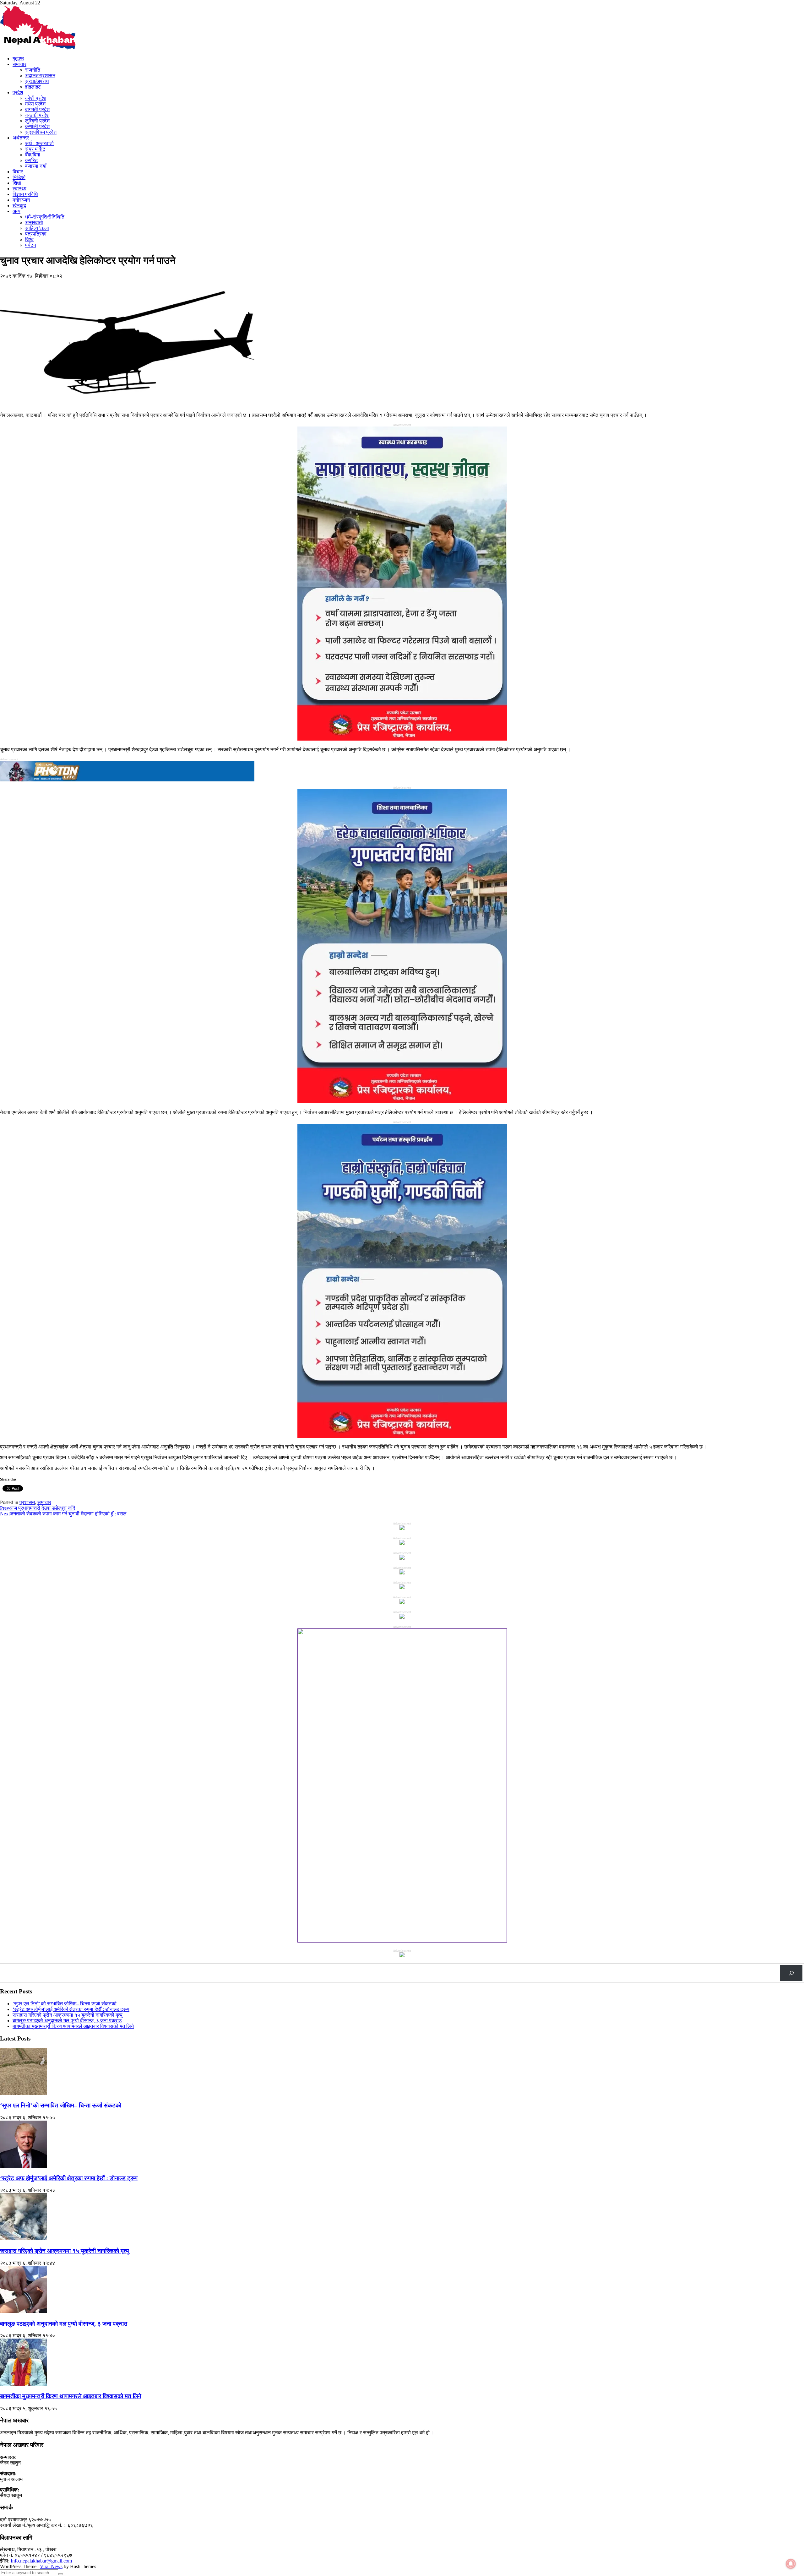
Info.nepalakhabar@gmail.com (41, 2561)
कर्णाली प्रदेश (37, 126)
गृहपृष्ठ (18, 59)
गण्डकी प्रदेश (37, 115)
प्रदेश (18, 92)
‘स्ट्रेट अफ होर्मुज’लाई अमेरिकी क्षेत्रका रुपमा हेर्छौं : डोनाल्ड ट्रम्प (71, 2009)
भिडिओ (19, 177)
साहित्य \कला (37, 228)
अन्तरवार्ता (34, 223)
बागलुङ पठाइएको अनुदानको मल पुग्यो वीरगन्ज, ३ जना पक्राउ (67, 2021)
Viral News (51, 2566)
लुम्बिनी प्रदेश (37, 121)
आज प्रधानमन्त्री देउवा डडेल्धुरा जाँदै (38, 1508)
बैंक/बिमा (33, 155)
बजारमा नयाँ (36, 166)
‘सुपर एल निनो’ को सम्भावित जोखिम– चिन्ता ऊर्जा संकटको (65, 2004)
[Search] (791, 1973)
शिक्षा (17, 183)
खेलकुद (19, 206)
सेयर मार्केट (35, 149)
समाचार (19, 64)
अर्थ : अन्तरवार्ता (39, 143)
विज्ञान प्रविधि (25, 194)
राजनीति (33, 70)
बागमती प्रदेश (37, 109)
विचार (18, 172)
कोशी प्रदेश (36, 98)
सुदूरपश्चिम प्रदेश (41, 132)
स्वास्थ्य (19, 189)
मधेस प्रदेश (35, 104)
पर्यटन (31, 245)
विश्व (29, 239)
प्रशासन (27, 1502)
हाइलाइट (33, 87)
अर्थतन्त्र (21, 138)
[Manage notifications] (791, 2564)
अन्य (16, 211)
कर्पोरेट (31, 160)
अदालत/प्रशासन (40, 76)
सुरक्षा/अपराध (37, 81)
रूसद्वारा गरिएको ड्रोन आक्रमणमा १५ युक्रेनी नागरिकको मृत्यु (68, 2015)
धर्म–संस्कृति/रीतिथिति (45, 217)
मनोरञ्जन (21, 200)
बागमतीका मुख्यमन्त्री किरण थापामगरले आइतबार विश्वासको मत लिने (73, 2026)
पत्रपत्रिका (36, 234)
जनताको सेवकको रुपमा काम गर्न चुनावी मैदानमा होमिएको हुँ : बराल (63, 1514)
